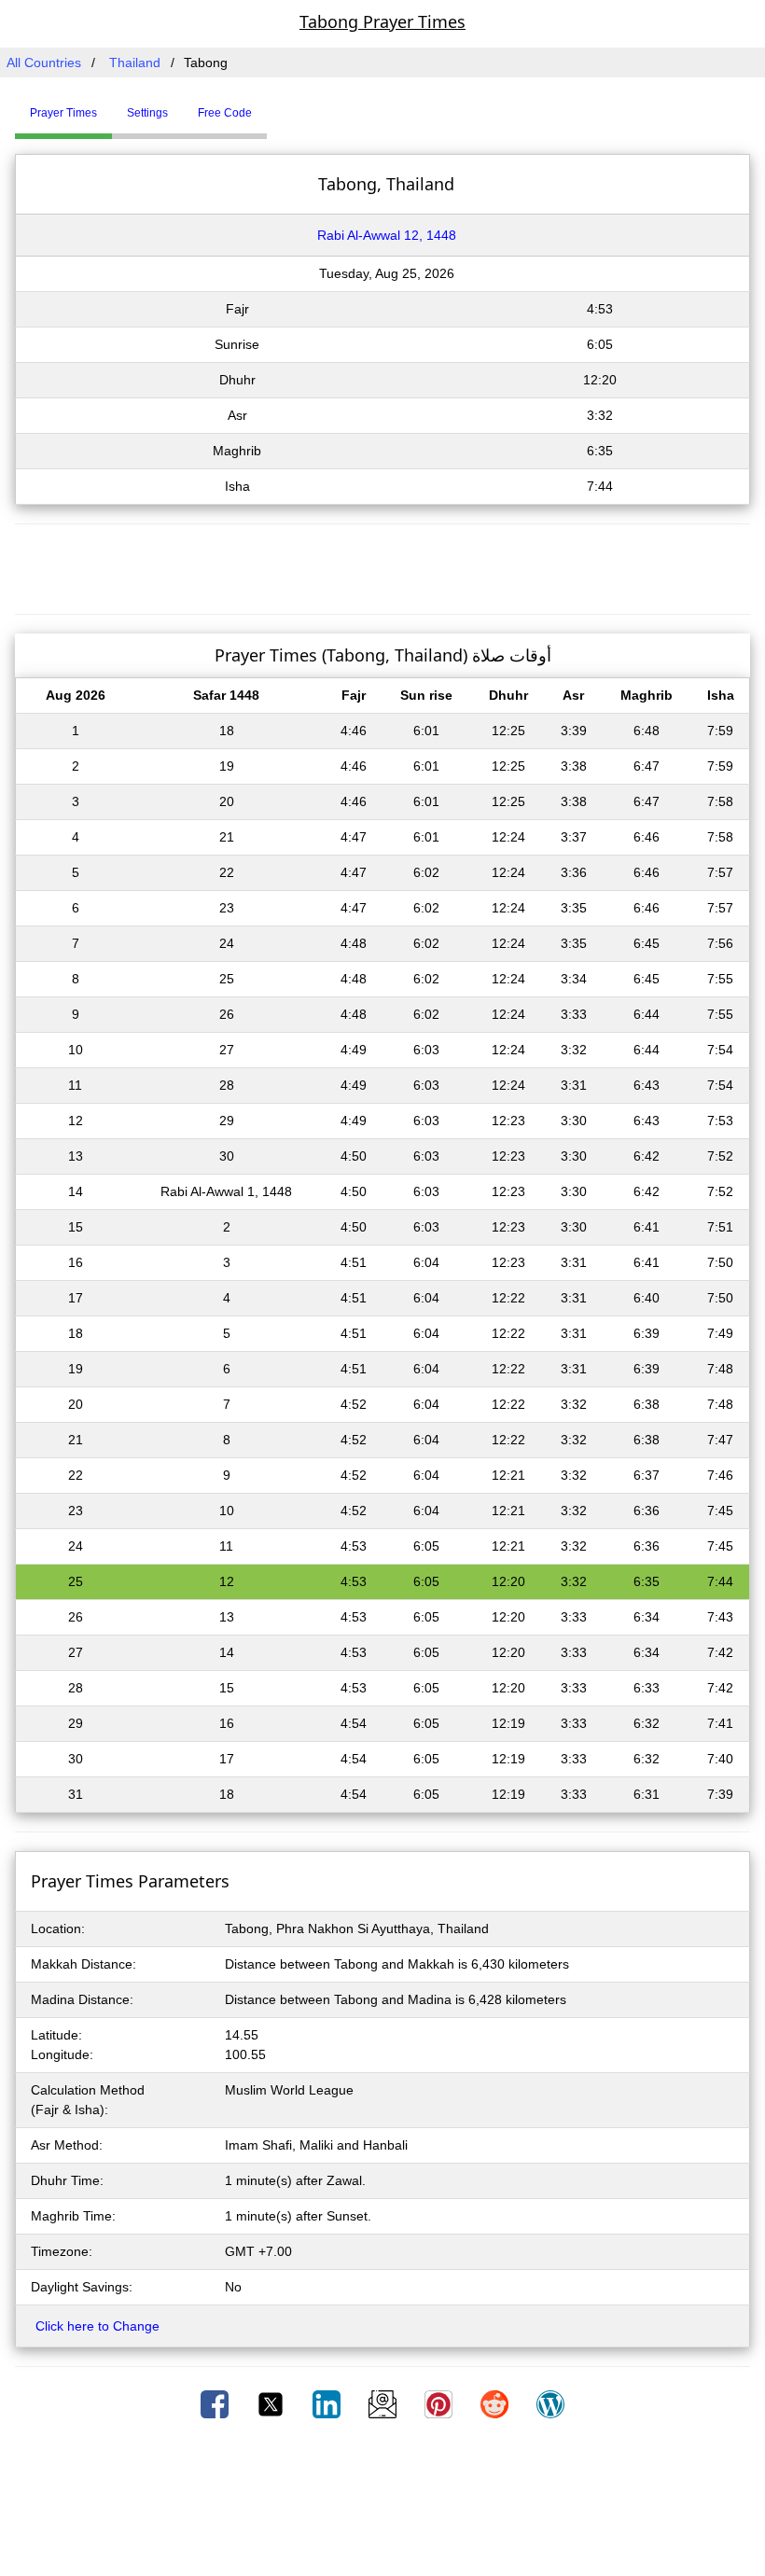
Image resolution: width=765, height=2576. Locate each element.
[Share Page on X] (272, 2403)
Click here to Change (97, 2326)
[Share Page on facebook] (216, 2403)
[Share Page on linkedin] (328, 2403)
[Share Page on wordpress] (550, 2403)
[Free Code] (290, 105)
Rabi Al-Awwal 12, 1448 (387, 235)
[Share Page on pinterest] (440, 2403)
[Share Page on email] (384, 2403)
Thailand (135, 63)
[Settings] (281, 105)
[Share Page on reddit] (496, 2403)
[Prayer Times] (271, 105)
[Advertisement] (382, 566)
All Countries (44, 63)
